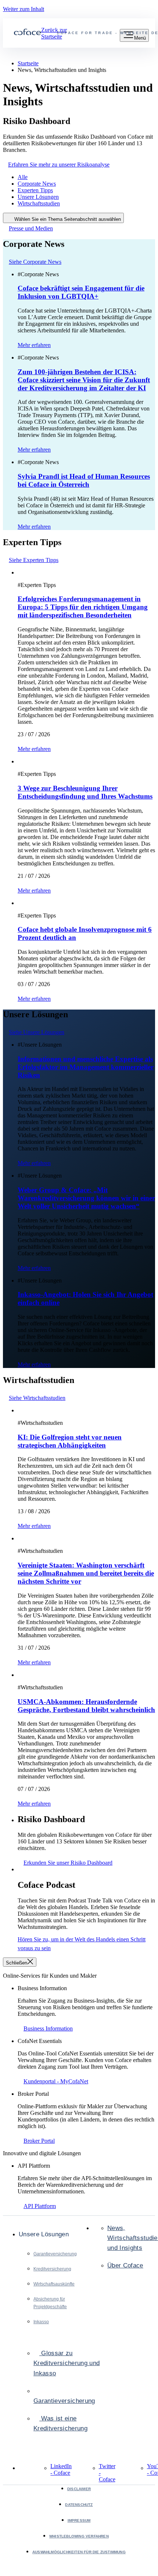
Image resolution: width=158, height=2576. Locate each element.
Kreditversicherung (52, 2269)
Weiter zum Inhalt (24, 9)
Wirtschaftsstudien (39, 203)
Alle (23, 177)
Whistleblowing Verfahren (79, 2536)
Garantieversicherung (55, 2254)
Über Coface (125, 2265)
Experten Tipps (35, 190)
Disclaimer (79, 2489)
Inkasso (41, 2322)
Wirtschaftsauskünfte (54, 2284)
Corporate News (37, 184)
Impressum (79, 2520)
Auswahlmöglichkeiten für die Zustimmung (79, 2552)
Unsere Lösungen (38, 197)
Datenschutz (79, 2505)
